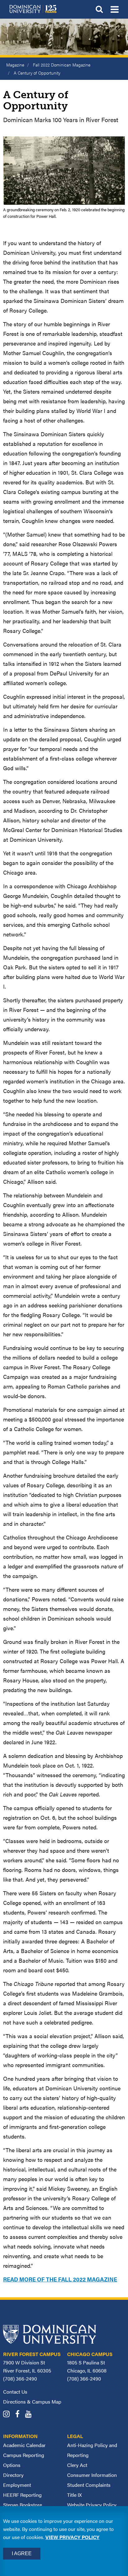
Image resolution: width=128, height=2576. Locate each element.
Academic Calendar (24, 2445)
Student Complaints (89, 2485)
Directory (13, 2475)
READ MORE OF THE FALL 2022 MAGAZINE (60, 2279)
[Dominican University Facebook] (20, 2415)
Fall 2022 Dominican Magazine (62, 65)
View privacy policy (72, 2537)
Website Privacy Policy (92, 2505)
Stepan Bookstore (23, 2505)
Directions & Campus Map (32, 2402)
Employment (17, 2485)
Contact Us (15, 2392)
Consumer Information (92, 2475)
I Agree (22, 2553)
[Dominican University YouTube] (31, 2415)
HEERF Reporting (22, 2495)
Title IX (74, 2495)
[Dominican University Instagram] (9, 2415)
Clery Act (77, 2465)
